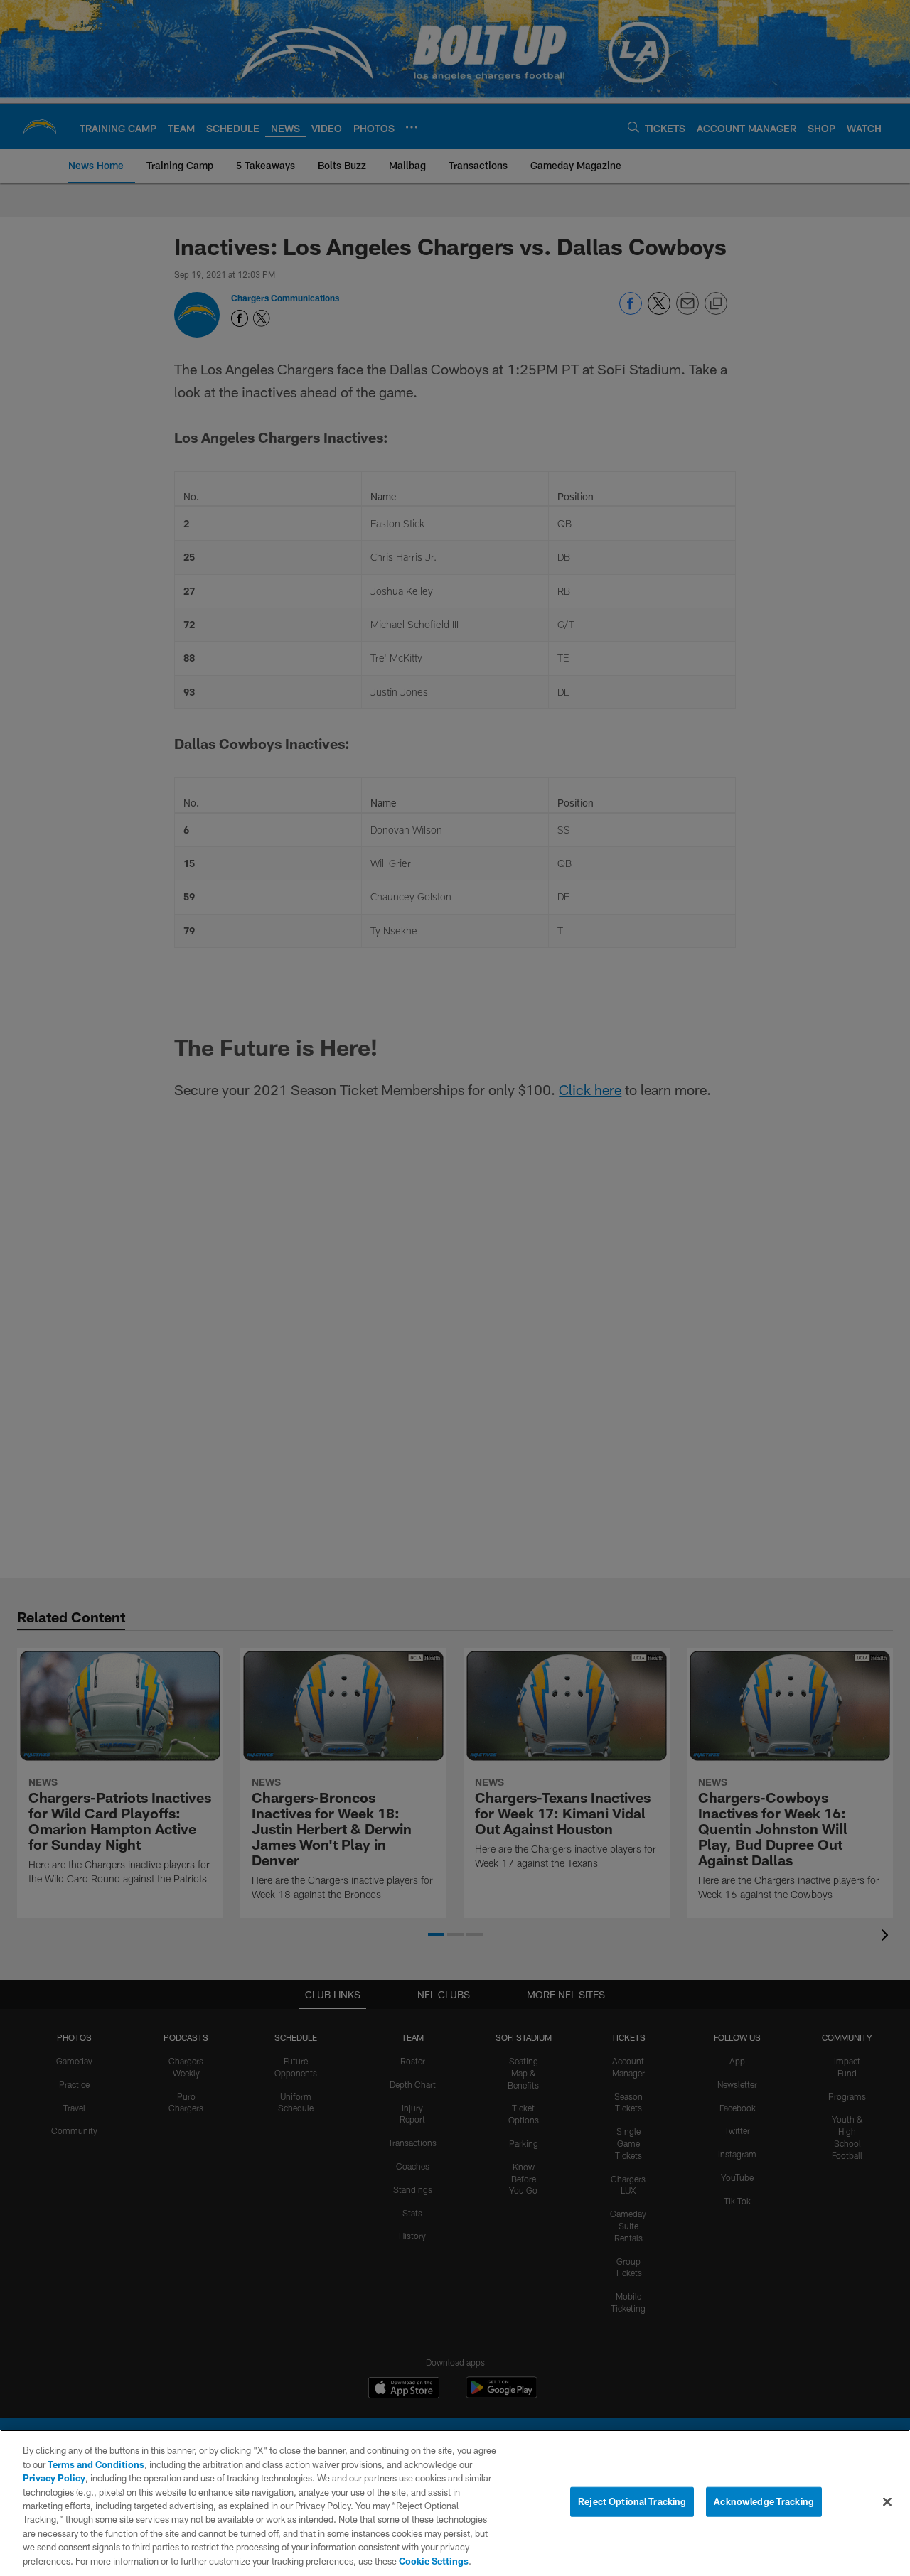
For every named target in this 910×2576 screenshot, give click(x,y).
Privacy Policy (54, 2478)
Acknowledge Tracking (764, 2501)
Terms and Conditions (96, 2464)
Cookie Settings (434, 2561)
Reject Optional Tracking (632, 2501)
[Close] (887, 2502)
